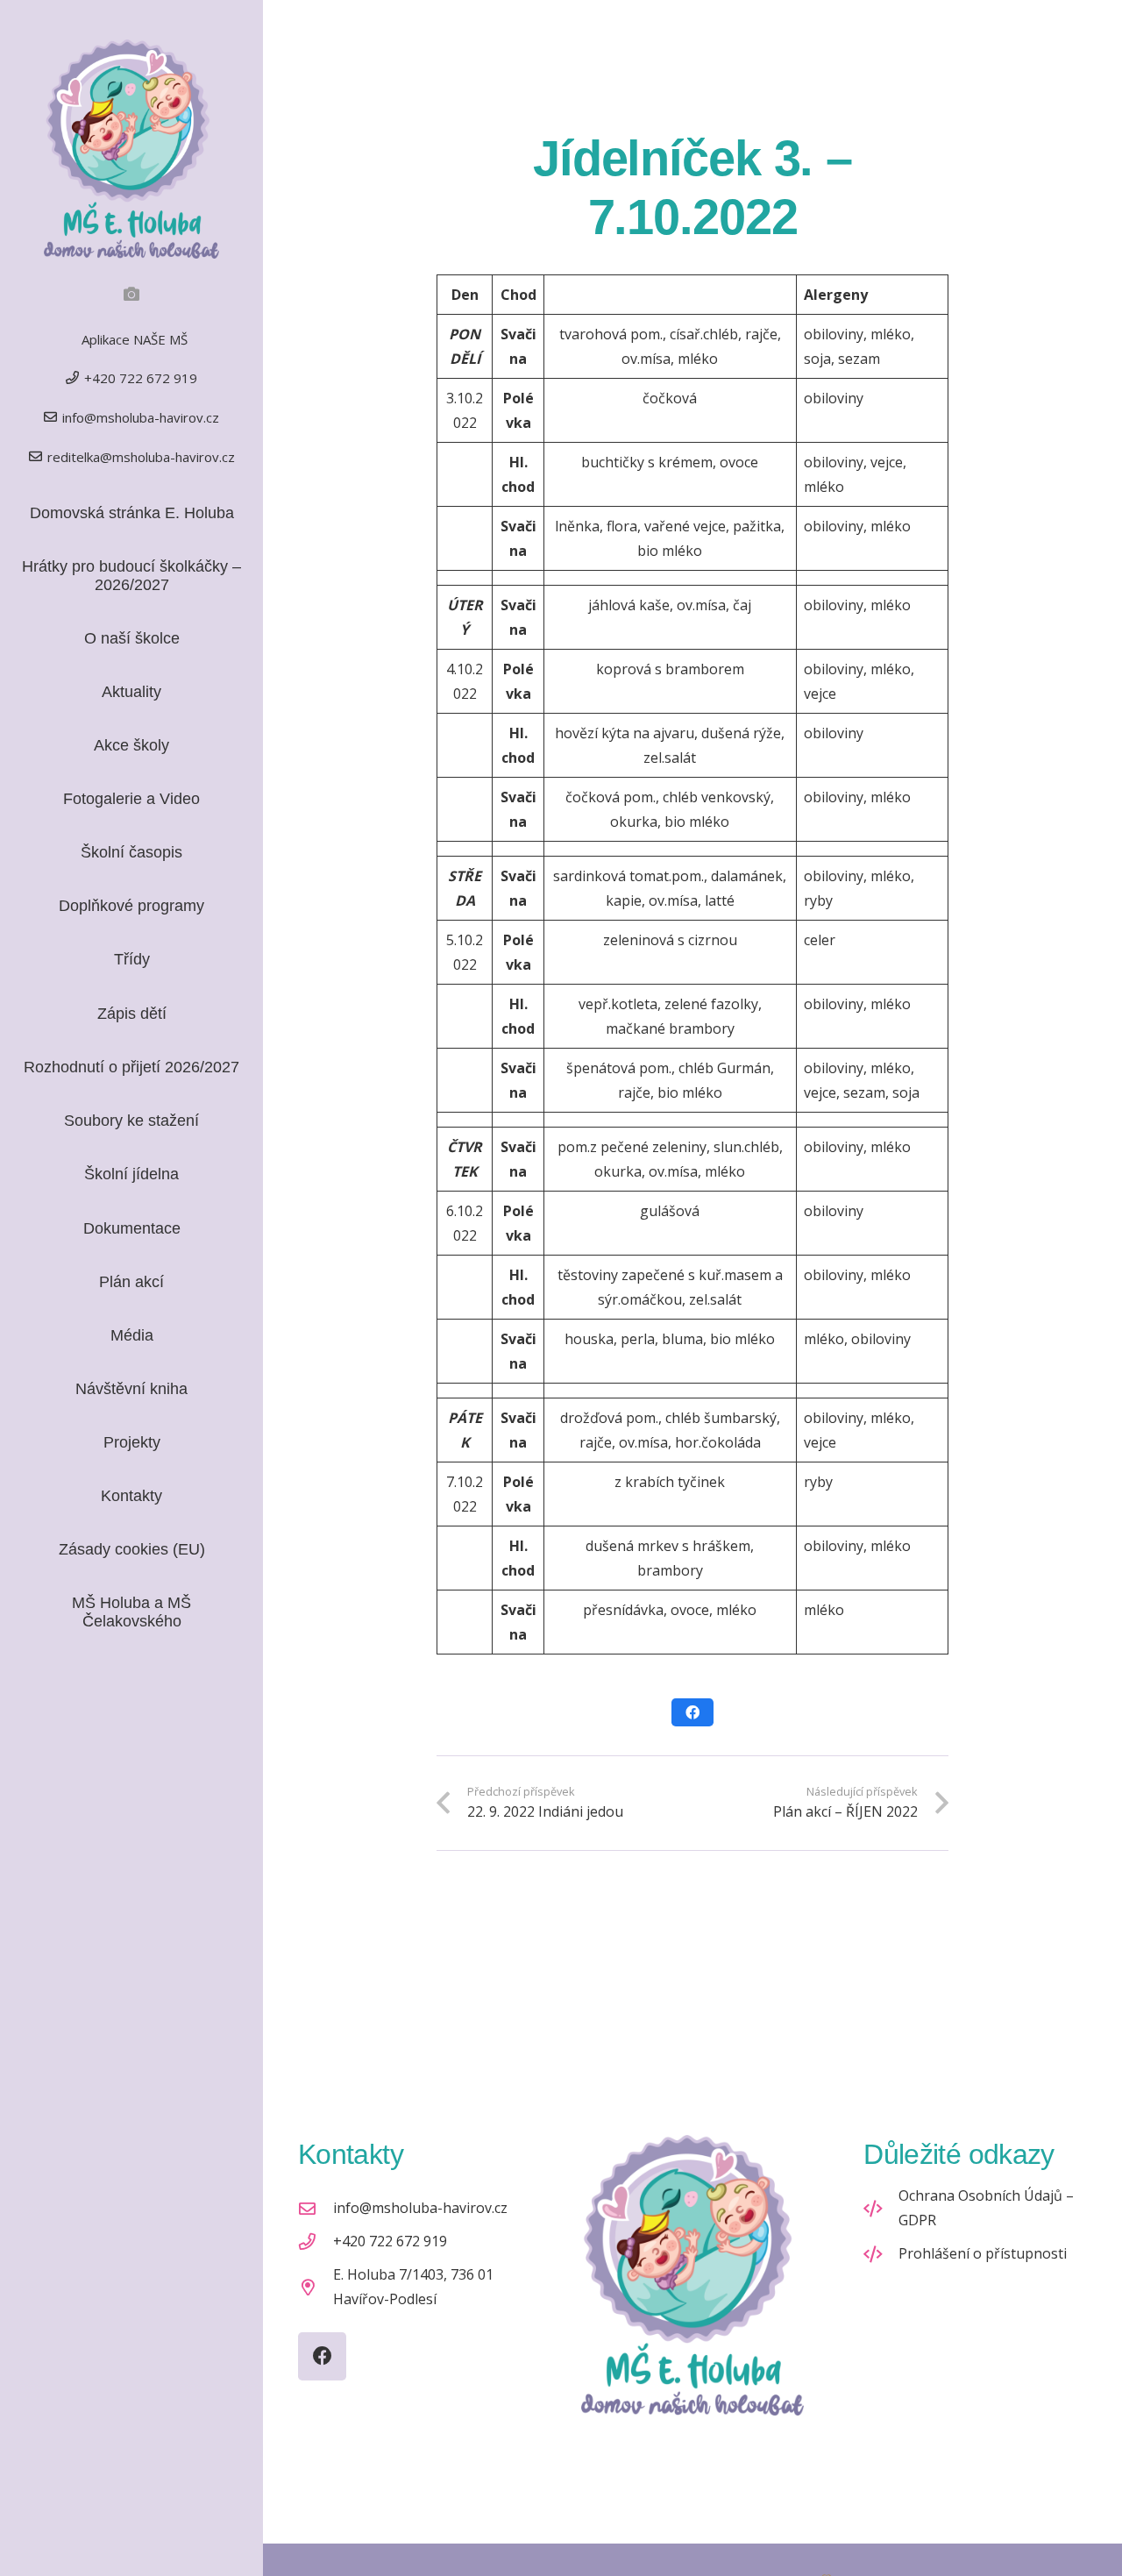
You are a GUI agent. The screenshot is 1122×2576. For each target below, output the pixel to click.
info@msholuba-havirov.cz (420, 2208)
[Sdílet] (692, 1712)
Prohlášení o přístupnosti (983, 2253)
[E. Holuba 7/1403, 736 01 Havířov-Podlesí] (316, 2287)
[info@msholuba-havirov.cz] (316, 2208)
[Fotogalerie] (131, 294)
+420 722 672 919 (390, 2241)
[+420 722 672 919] (316, 2242)
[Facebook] (322, 2356)
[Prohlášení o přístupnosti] (881, 2254)
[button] (164, 960)
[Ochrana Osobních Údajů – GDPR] (881, 2208)
